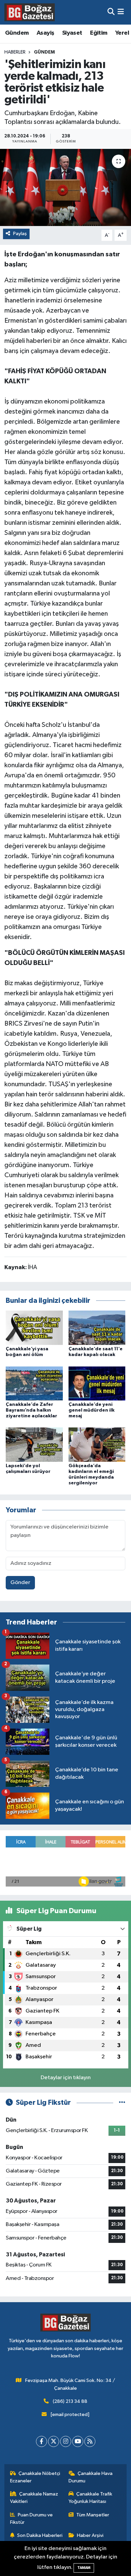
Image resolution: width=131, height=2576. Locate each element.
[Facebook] (41, 2441)
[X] (54, 2441)
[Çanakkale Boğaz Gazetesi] (30, 12)
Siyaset (72, 33)
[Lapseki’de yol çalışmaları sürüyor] (34, 1444)
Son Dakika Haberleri (40, 2535)
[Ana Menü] (121, 12)
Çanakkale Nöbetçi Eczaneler (35, 2477)
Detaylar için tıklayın (66, 2078)
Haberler (15, 52)
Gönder (20, 1583)
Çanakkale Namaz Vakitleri (34, 2498)
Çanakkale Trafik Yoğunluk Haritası (91, 2498)
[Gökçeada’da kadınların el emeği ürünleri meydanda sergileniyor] (97, 1444)
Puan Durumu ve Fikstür (32, 2519)
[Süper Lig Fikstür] (122, 2103)
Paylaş (20, 234)
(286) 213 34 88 (70, 2401)
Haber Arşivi (90, 2535)
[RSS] (90, 2441)
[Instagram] (66, 2441)
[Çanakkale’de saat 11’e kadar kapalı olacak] (97, 1328)
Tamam (84, 2568)
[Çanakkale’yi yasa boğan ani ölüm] (34, 1328)
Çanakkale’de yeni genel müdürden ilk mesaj (92, 1410)
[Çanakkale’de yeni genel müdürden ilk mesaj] (97, 1383)
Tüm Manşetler (93, 2515)
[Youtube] (78, 2441)
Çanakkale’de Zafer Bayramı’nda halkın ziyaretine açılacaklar (31, 1410)
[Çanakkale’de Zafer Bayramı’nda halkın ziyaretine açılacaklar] (34, 1383)
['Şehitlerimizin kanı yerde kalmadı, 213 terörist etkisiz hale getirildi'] (65, 187)
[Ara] (111, 12)
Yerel (122, 33)
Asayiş (45, 33)
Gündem (17, 33)
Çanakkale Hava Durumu (91, 2477)
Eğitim (99, 33)
